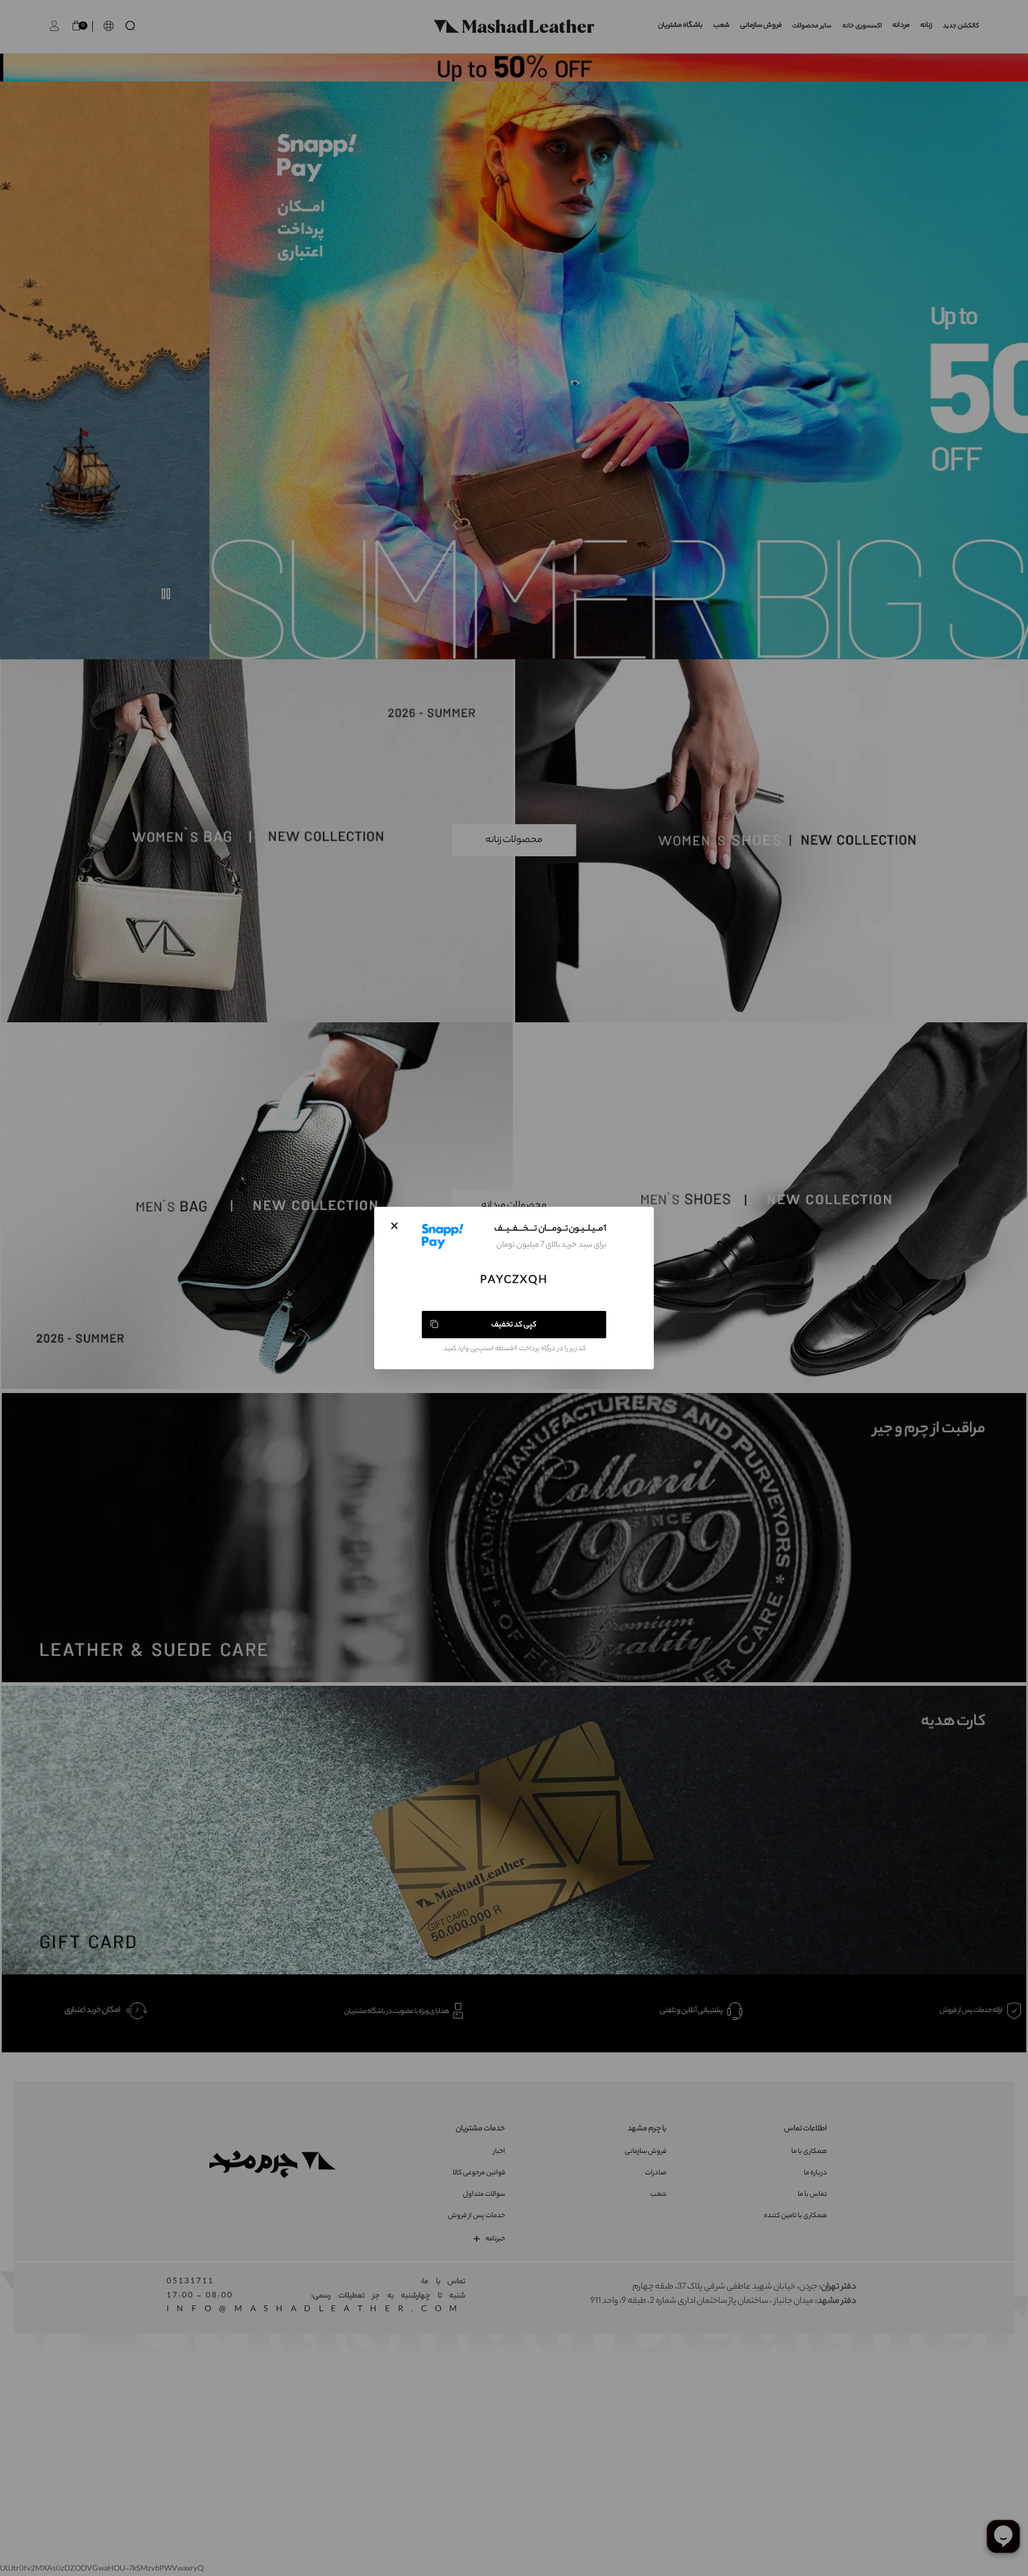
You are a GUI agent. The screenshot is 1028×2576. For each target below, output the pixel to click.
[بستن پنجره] (394, 1226)
